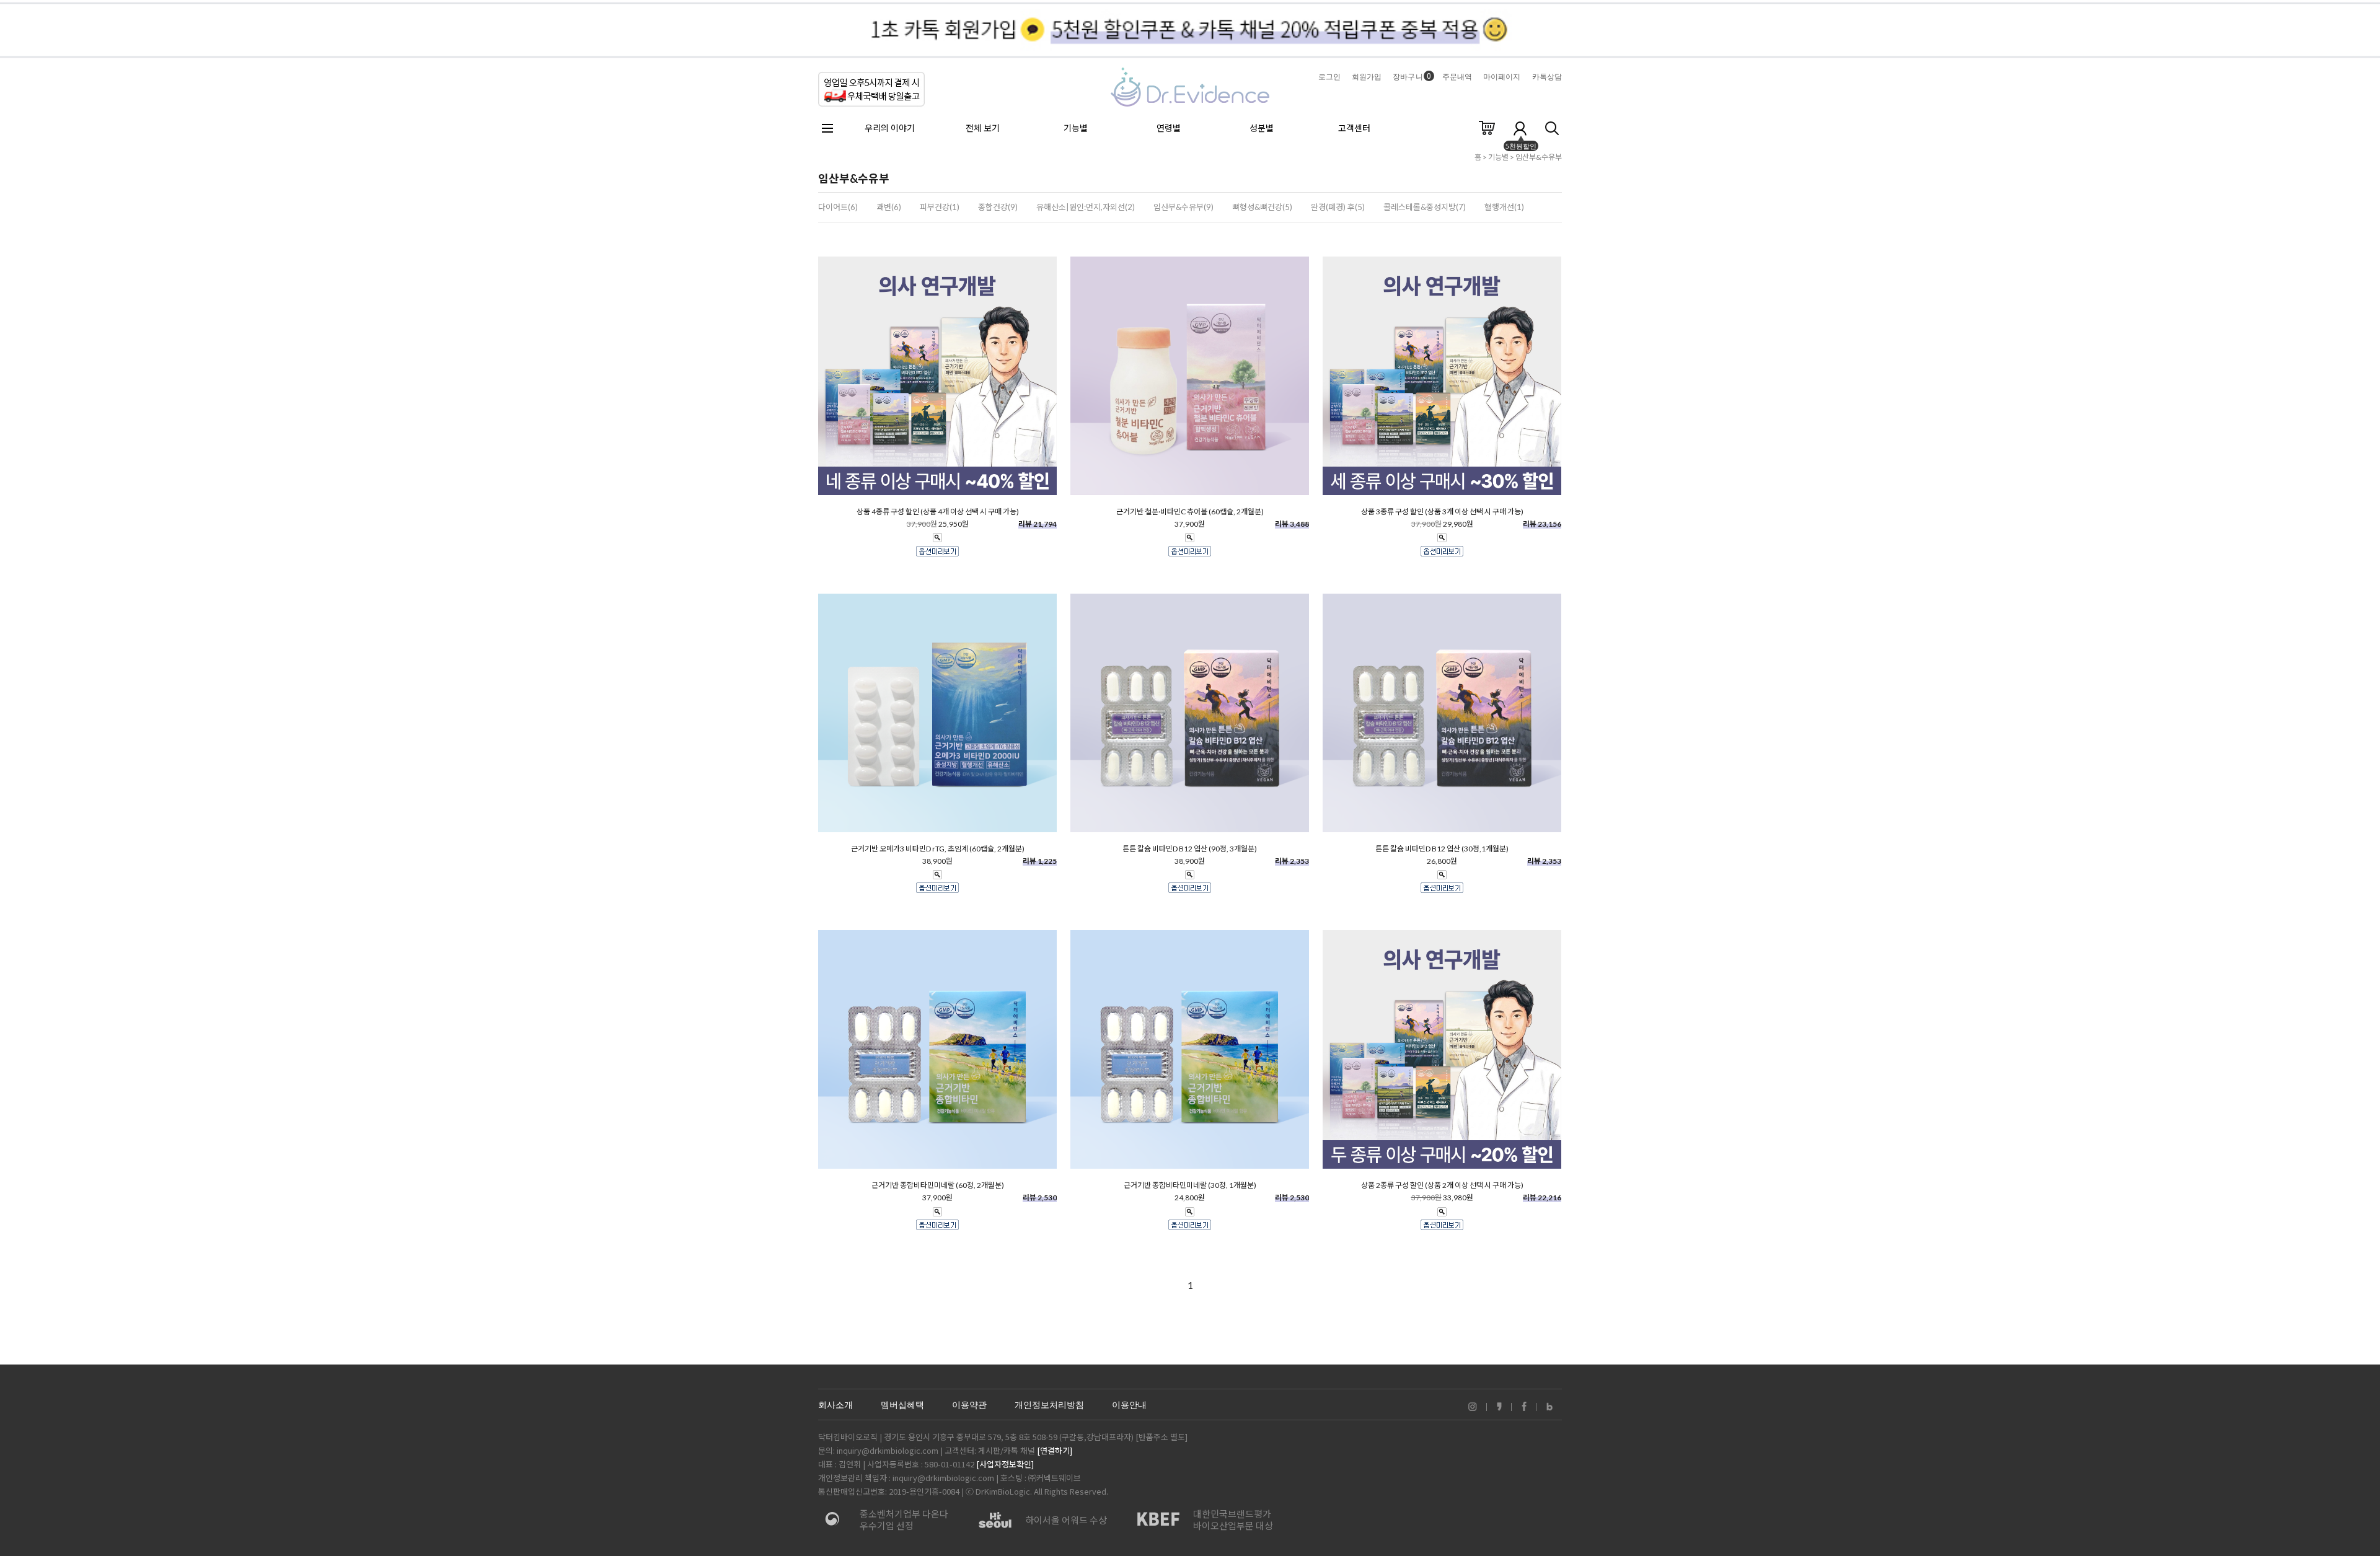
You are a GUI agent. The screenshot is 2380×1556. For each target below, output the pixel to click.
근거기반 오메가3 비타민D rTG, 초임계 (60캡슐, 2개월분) (938, 849)
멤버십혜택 (902, 1405)
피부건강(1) (940, 207)
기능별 (1076, 128)
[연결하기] (1055, 1450)
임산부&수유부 (1539, 157)
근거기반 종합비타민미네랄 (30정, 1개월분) (1190, 1185)
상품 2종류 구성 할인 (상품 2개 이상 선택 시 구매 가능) (1442, 1185)
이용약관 (969, 1405)
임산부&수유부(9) (1183, 207)
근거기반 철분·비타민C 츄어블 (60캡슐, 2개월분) (1190, 512)
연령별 (1169, 128)
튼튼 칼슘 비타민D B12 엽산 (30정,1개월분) (1442, 849)
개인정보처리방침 (1049, 1405)
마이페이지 (1502, 77)
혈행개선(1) (1504, 207)
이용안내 (1129, 1405)
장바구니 (1412, 77)
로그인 (1329, 77)
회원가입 (1367, 77)
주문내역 (1457, 77)
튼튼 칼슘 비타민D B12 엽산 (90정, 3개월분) (1190, 849)
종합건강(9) (998, 207)
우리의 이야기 (890, 128)
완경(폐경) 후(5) (1338, 207)
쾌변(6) (889, 207)
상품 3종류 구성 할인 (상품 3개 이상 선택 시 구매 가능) (1442, 512)
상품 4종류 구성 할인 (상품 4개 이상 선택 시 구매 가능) (938, 512)
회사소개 (835, 1405)
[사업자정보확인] (1005, 1464)
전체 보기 (983, 128)
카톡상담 (1547, 77)
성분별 (1262, 128)
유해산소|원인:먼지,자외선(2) (1086, 207)
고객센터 (1354, 128)
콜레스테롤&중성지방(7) (1425, 207)
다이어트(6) (838, 207)
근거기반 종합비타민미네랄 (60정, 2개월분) (938, 1185)
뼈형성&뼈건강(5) (1262, 207)
